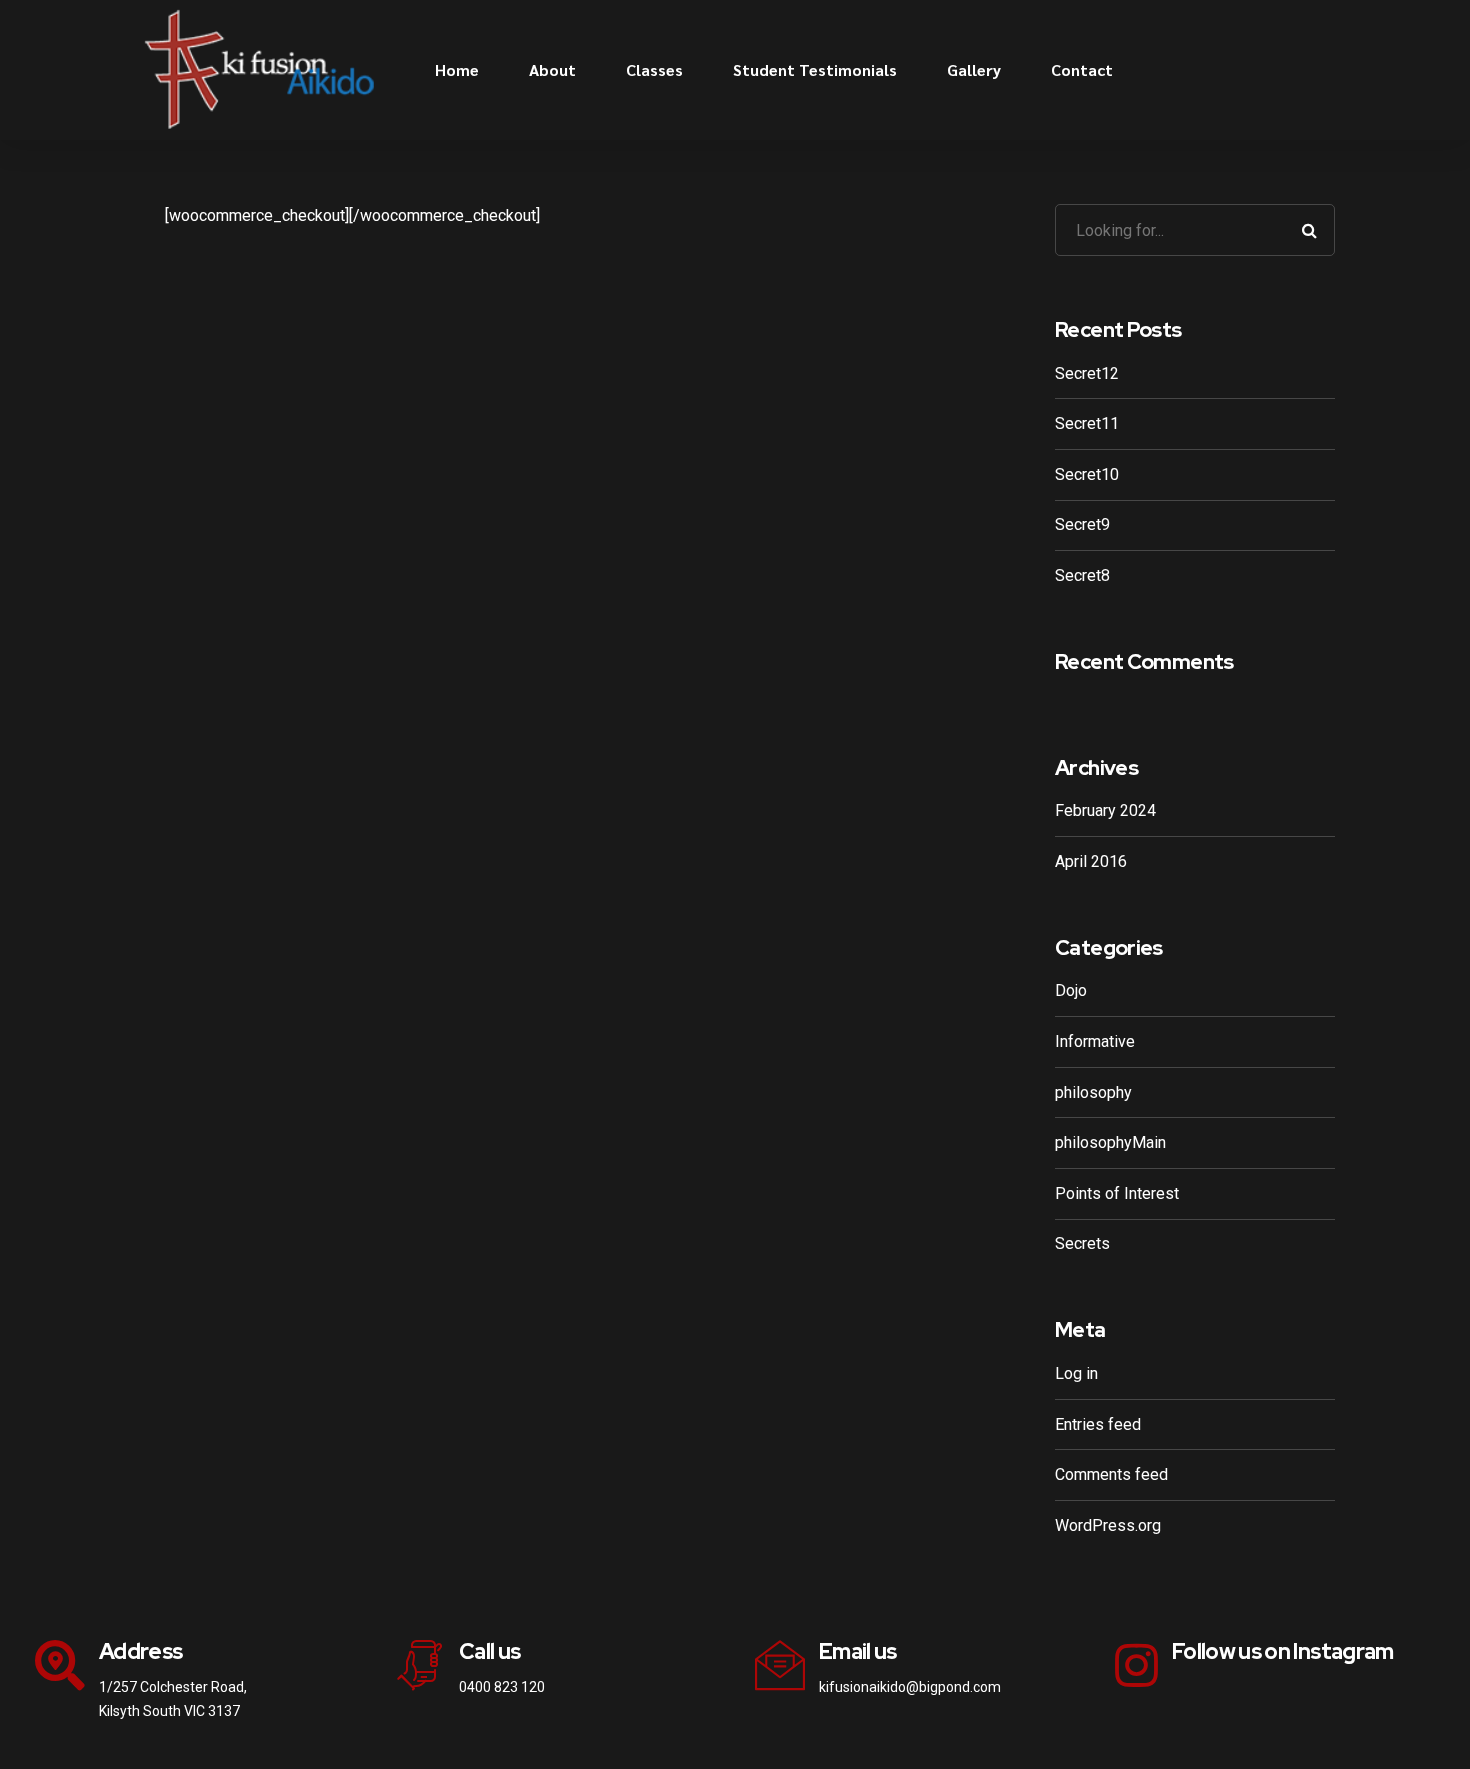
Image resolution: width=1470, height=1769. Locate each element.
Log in (1076, 1373)
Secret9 (1082, 524)
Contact (1082, 69)
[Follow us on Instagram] (1136, 1665)
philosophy (1093, 1092)
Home (457, 69)
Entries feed (1098, 1424)
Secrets (1082, 1243)
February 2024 (1105, 810)
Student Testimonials (815, 69)
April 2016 (1091, 861)
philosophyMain (1110, 1142)
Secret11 (1087, 423)
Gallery (974, 69)
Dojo (1071, 990)
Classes (654, 69)
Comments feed (1111, 1474)
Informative (1095, 1041)
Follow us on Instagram (1283, 1651)
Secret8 (1082, 575)
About (552, 69)
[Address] (60, 1665)
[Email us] (780, 1665)
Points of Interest (1117, 1193)
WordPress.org (1108, 1525)
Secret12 (1087, 373)
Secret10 (1087, 474)
